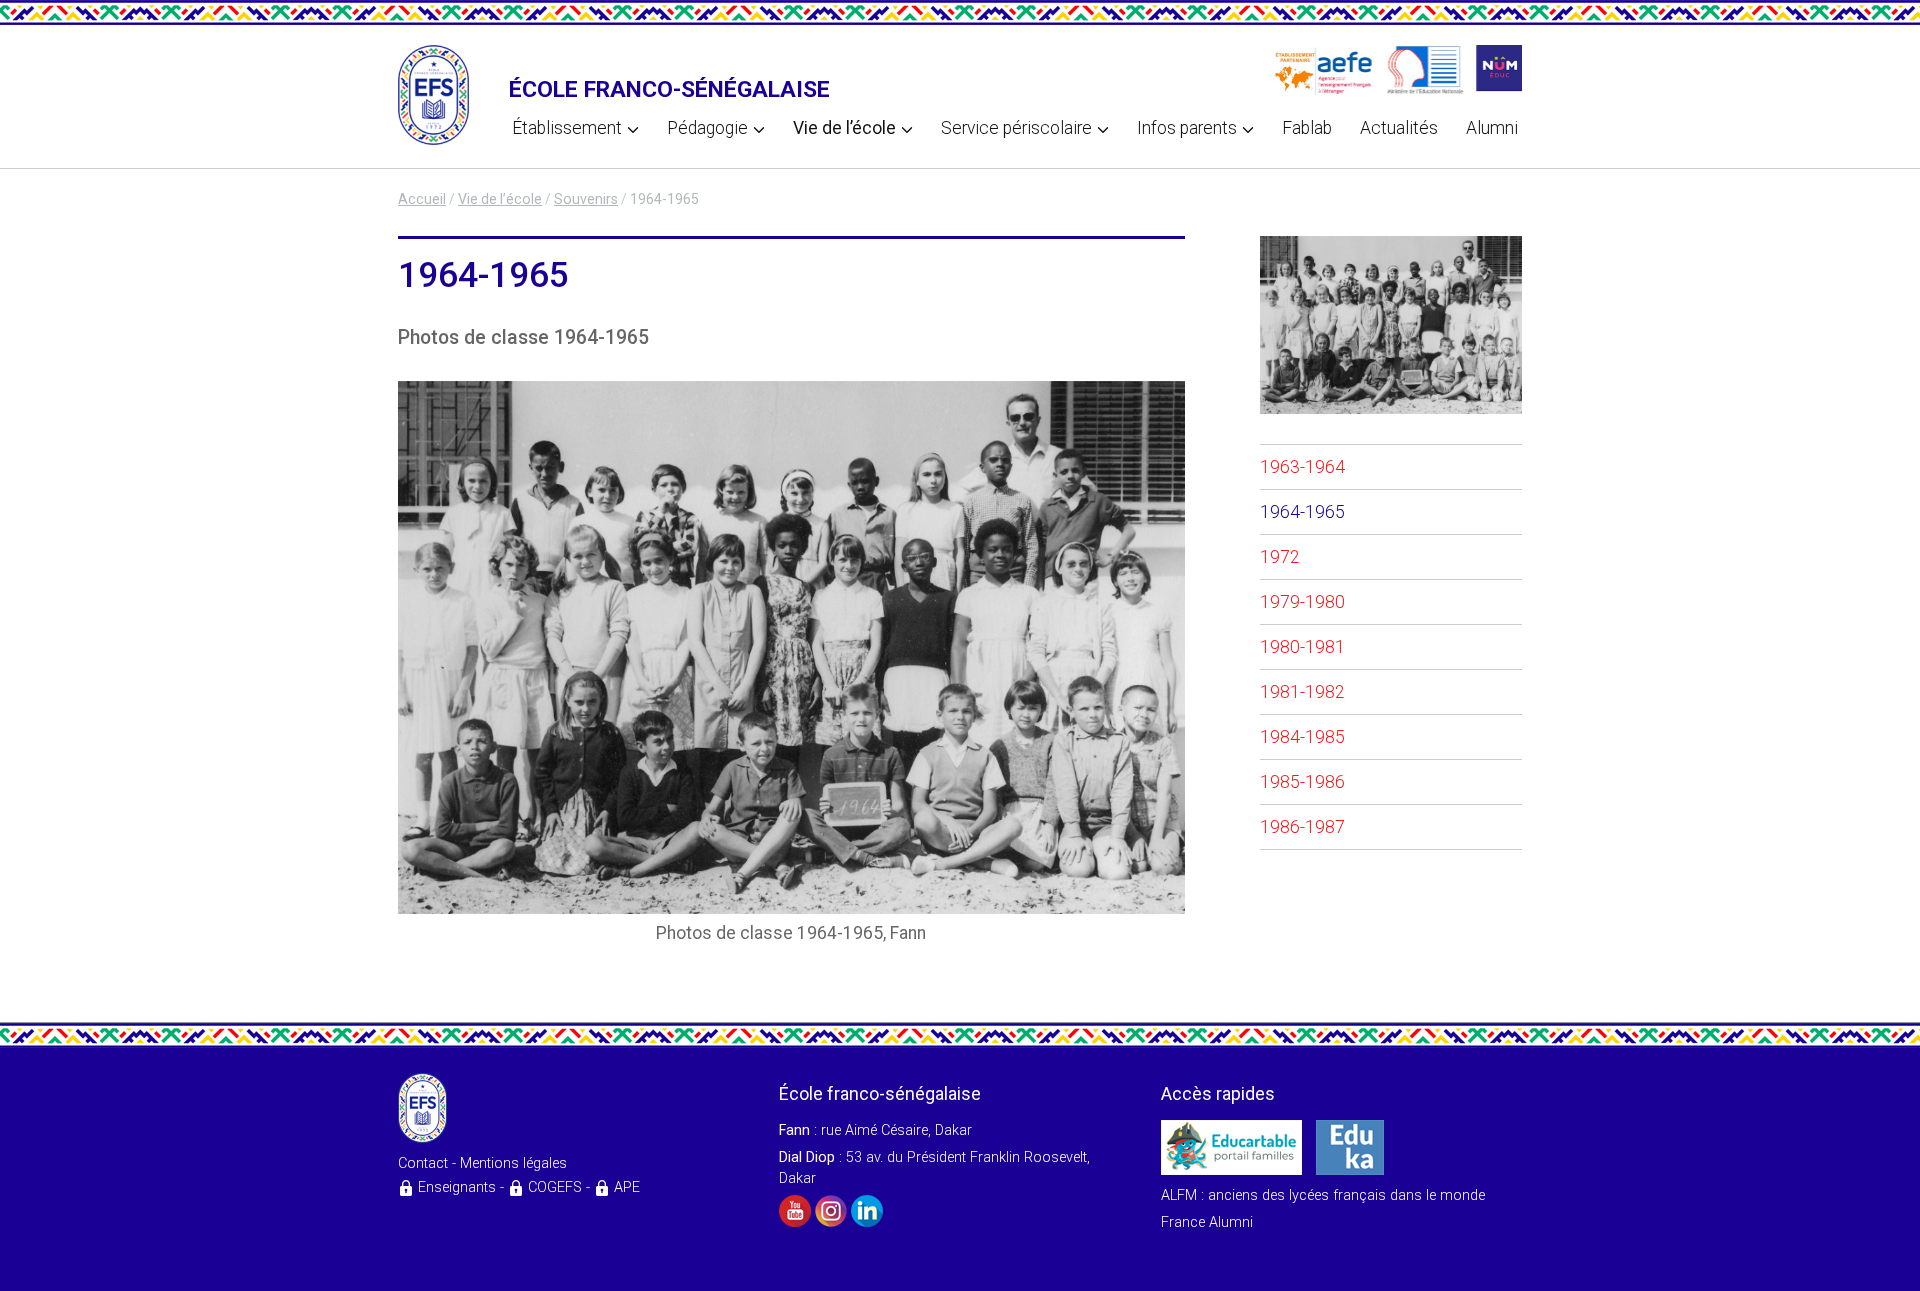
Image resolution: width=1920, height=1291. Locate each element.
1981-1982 (1302, 692)
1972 (1280, 557)
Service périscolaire (1016, 128)
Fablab (1307, 128)
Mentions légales (513, 1163)
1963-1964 (1302, 467)
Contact (423, 1163)
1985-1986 (1302, 782)
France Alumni (1207, 1222)
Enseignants (457, 1187)
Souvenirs (586, 199)
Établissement (567, 128)
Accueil (422, 199)
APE (627, 1187)
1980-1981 (1302, 647)
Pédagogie (707, 128)
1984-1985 (1302, 737)
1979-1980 (1302, 602)
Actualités (1399, 128)
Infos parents (1187, 128)
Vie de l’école (844, 128)
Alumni (1492, 128)
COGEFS (555, 1187)
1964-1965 (1302, 512)
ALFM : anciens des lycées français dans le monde (1323, 1195)
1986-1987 (1302, 827)
